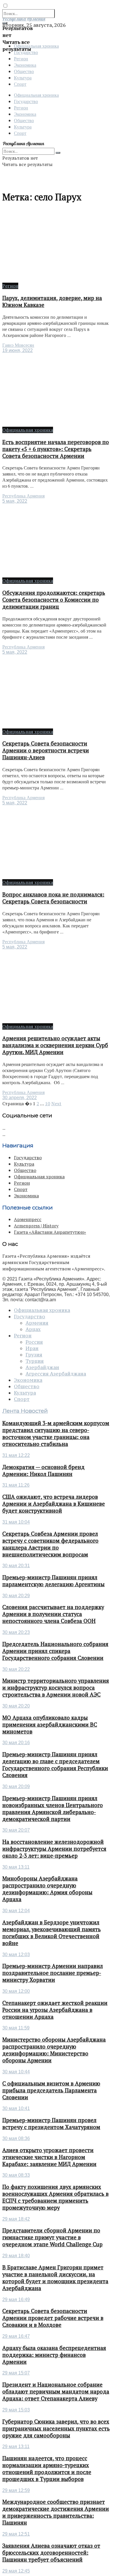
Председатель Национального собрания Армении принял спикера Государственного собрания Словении (55, 1651)
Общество (24, 71)
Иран (32, 1348)
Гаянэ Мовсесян (18, 345)
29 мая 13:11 (16, 2447)
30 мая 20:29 (16, 1596)
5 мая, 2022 (15, 501)
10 (48, 1104)
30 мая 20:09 (16, 1786)
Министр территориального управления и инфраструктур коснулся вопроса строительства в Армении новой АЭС (56, 1688)
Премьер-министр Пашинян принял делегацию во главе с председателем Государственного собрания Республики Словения (55, 1765)
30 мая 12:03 (16, 1955)
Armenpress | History (36, 1226)
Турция (35, 1361)
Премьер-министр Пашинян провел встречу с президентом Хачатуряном (51, 2124)
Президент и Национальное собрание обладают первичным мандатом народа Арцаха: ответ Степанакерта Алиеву (56, 2392)
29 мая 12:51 (16, 2534)
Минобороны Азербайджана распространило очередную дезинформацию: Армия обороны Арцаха (47, 1889)
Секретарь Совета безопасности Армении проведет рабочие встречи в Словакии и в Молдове (53, 2318)
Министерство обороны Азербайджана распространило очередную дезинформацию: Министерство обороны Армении (54, 2050)
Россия (34, 1342)
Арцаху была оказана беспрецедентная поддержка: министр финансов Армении (54, 2355)
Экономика (25, 65)
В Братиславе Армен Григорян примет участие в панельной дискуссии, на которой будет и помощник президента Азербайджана (55, 2278)
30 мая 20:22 (16, 1669)
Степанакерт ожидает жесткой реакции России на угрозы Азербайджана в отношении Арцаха (55, 2010)
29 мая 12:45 (16, 2571)
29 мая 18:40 (16, 2256)
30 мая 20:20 (16, 1706)
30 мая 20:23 (16, 1632)
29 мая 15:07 (16, 2373)
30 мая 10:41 (16, 2108)
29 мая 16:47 (16, 2336)
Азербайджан (42, 1367)
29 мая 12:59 (16, 2490)
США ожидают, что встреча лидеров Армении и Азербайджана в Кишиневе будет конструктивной (54, 1504)
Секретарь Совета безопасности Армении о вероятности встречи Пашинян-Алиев (46, 750)
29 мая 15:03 (16, 2410)
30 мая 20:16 (16, 1743)
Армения (37, 1323)
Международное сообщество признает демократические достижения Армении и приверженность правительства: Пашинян (56, 2512)
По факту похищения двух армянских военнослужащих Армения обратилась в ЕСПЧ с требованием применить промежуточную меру (55, 2197)
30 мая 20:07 (16, 1830)
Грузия (34, 1355)
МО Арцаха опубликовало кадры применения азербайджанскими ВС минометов (50, 1725)
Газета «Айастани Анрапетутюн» (50, 1232)
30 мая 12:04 (16, 1911)
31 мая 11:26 (16, 1485)
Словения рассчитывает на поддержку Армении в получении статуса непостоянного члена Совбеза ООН (53, 1614)
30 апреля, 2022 (20, 1098)
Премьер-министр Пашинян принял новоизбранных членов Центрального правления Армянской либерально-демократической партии (53, 1809)
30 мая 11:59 (16, 2028)
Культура (23, 78)
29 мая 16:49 (16, 2300)
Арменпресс (28, 1219)
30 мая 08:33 (16, 2175)
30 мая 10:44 (16, 2072)
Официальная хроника (36, 95)
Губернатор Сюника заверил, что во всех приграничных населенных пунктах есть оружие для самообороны (56, 2428)
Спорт (20, 84)
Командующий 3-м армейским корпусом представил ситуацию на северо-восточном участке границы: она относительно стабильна (56, 1434)
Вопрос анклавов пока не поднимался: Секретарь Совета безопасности (53, 898)
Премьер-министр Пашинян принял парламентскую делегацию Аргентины (53, 1581)
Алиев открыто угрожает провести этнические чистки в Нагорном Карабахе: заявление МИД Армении (49, 2157)
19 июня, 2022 (18, 350)
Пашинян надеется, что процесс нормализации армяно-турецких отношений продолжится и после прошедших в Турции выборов (47, 2469)
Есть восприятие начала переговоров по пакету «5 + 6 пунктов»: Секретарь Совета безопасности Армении (56, 449)
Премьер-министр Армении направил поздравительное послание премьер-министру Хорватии (53, 1973)
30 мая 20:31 (16, 1566)
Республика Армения (23, 496)
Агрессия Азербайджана (56, 1374)
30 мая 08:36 (16, 2138)
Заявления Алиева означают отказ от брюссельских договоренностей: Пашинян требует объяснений (51, 2553)
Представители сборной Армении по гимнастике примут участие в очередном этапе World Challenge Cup (52, 2237)
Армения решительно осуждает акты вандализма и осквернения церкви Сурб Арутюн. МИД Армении (55, 1045)
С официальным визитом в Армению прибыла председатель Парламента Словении (51, 2090)
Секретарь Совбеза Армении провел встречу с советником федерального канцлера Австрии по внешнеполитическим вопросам (50, 1544)
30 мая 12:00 (16, 1991)
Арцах (33, 1329)
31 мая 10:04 (16, 1522)
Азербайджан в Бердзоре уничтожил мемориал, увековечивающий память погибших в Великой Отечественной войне (52, 1933)
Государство (26, 101)
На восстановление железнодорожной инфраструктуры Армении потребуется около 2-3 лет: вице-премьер (54, 1849)
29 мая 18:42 (16, 2219)
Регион (21, 58)
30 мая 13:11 (16, 1867)
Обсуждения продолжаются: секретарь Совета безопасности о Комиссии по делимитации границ (54, 600)
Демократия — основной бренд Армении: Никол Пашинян (43, 1470)
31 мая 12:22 (16, 1455)
